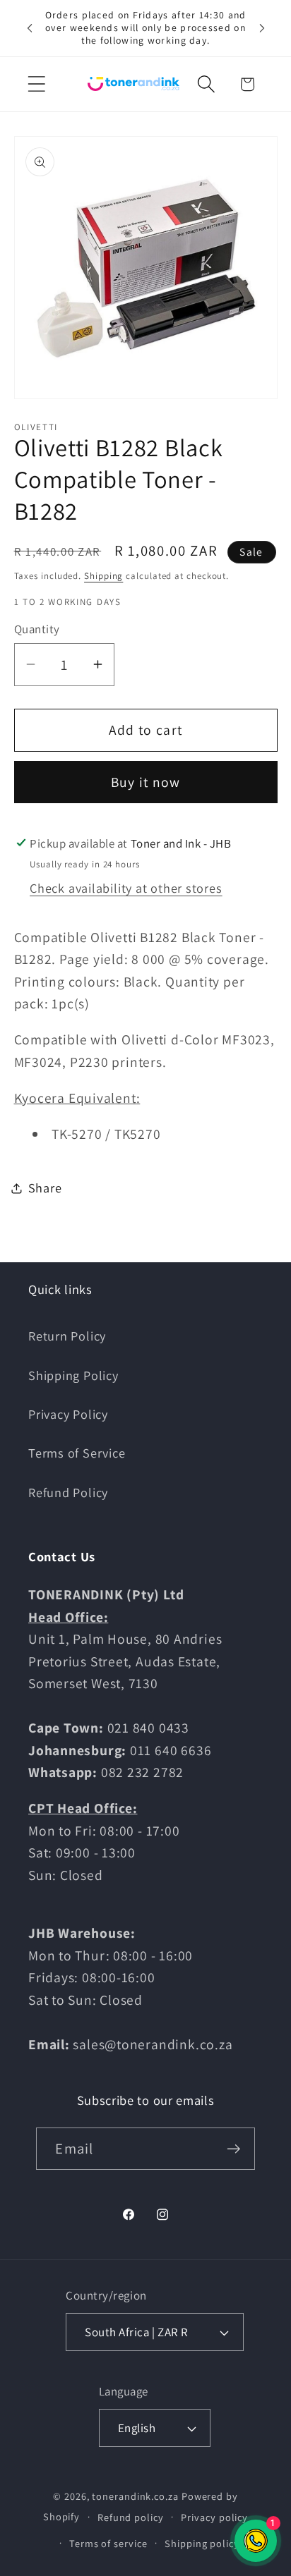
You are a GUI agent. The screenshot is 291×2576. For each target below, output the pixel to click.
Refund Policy (68, 1492)
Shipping (103, 576)
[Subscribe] (234, 2149)
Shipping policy (202, 2543)
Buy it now (146, 782)
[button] (36, 84)
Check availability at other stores (126, 888)
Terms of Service (77, 1453)
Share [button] (45, 1188)
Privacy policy (214, 2517)
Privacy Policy (68, 1414)
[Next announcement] (262, 28)
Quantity (37, 629)
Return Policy (67, 1336)
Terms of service (108, 2543)
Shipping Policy (73, 1375)
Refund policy (131, 2517)
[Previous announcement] (30, 28)
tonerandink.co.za (135, 2496)
